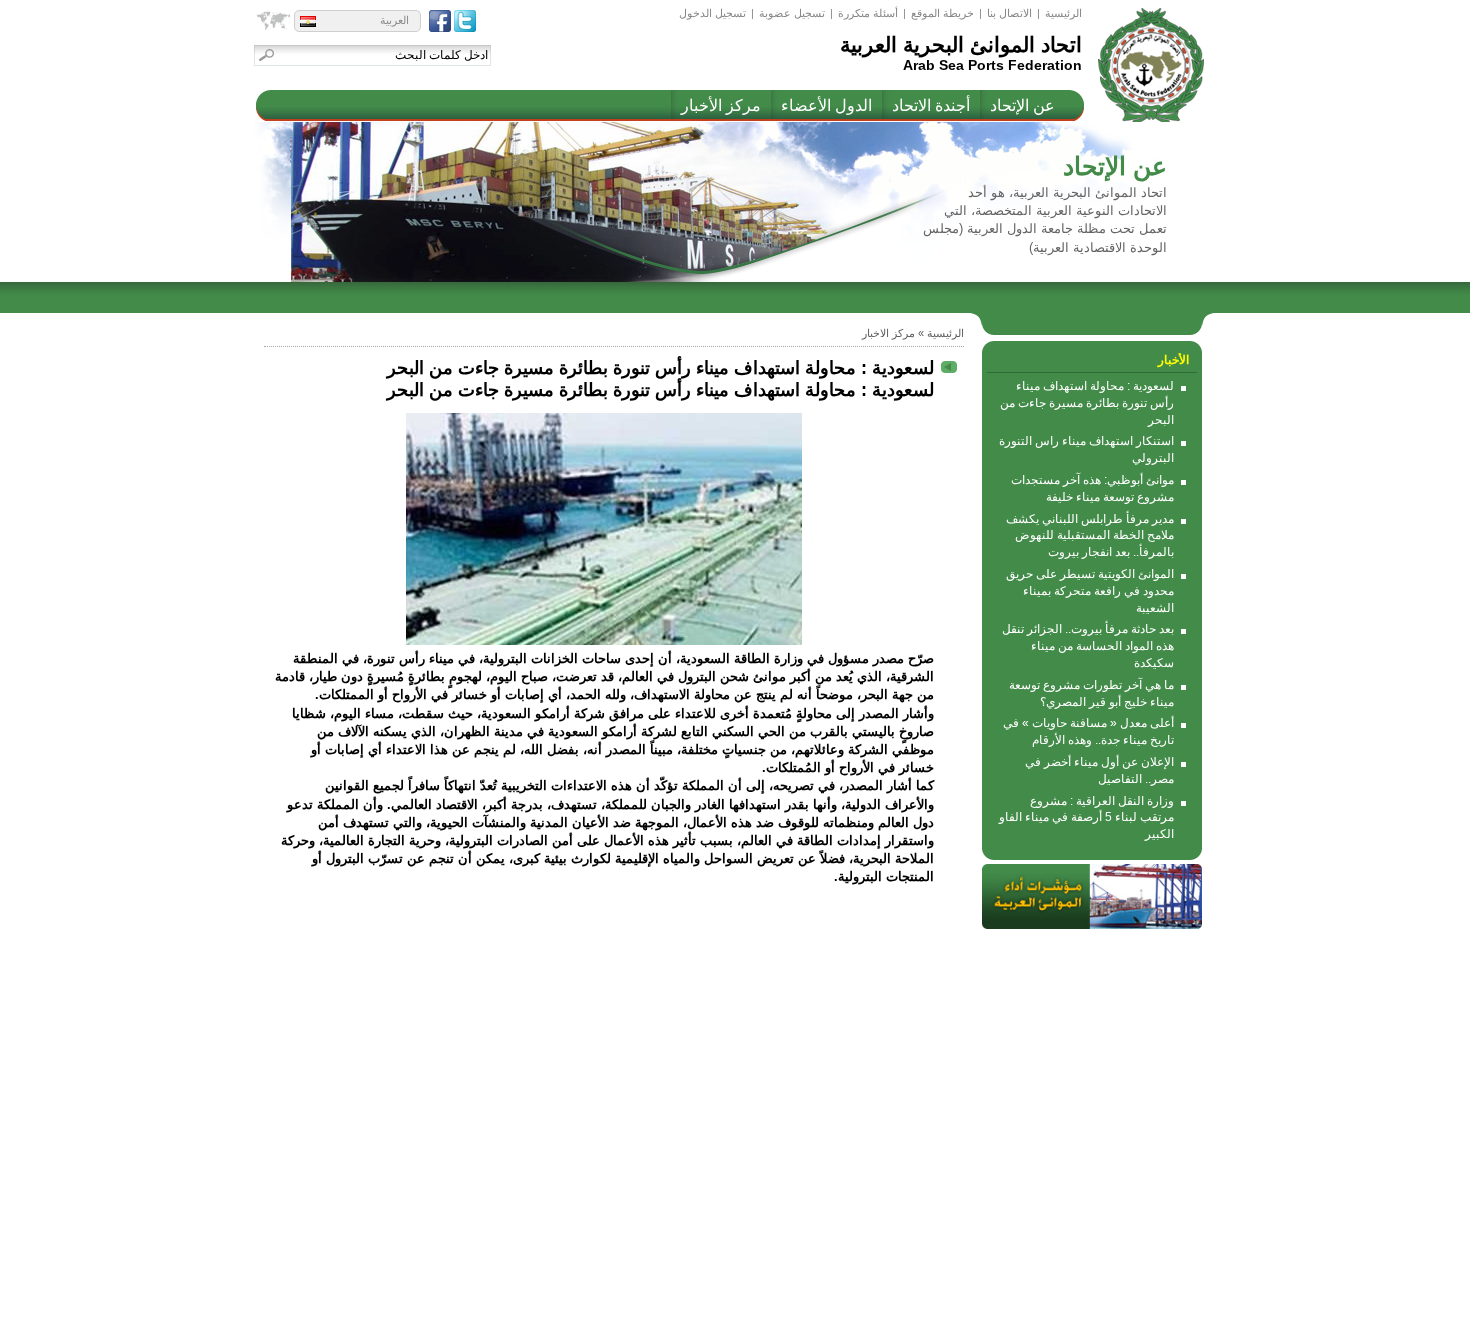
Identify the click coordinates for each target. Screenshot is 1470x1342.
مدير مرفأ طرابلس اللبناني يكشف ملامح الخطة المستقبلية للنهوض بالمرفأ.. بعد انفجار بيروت (1090, 536)
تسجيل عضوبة (792, 13)
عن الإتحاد (1022, 105)
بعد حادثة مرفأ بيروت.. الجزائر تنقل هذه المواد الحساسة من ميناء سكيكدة (1088, 646)
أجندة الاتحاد (931, 105)
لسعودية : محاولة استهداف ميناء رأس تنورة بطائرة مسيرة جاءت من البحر (1087, 403)
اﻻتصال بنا (1009, 13)
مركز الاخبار (888, 333)
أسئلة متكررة (868, 13)
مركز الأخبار (721, 105)
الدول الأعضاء (826, 105)
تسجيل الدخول (712, 13)
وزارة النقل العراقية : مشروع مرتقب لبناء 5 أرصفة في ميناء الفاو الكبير (1086, 818)
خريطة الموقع (942, 13)
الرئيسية (1063, 13)
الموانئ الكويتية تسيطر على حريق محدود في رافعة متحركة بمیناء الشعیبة (1090, 591)
